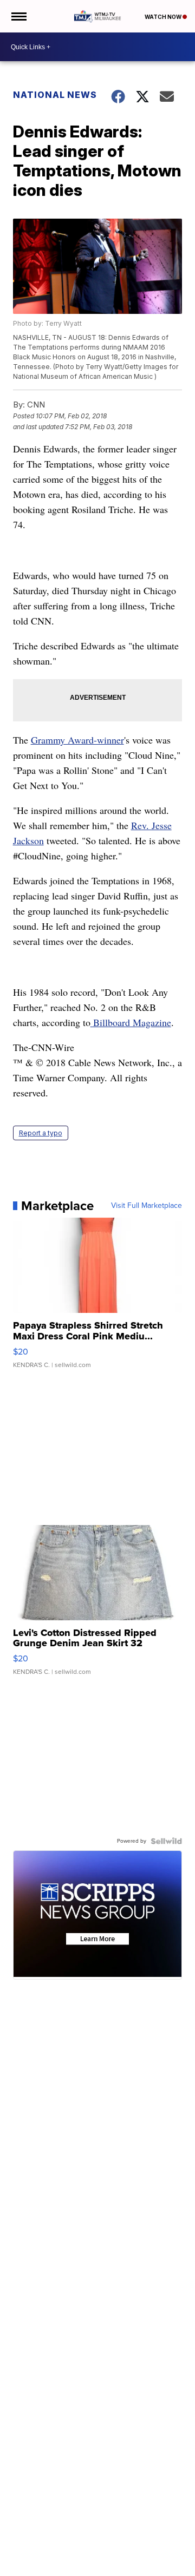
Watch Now (164, 17)
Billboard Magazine (131, 1022)
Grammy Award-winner (77, 740)
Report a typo (41, 1133)
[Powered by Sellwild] (166, 1841)
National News (55, 95)
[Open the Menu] (18, 16)
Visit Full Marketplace (147, 1206)
